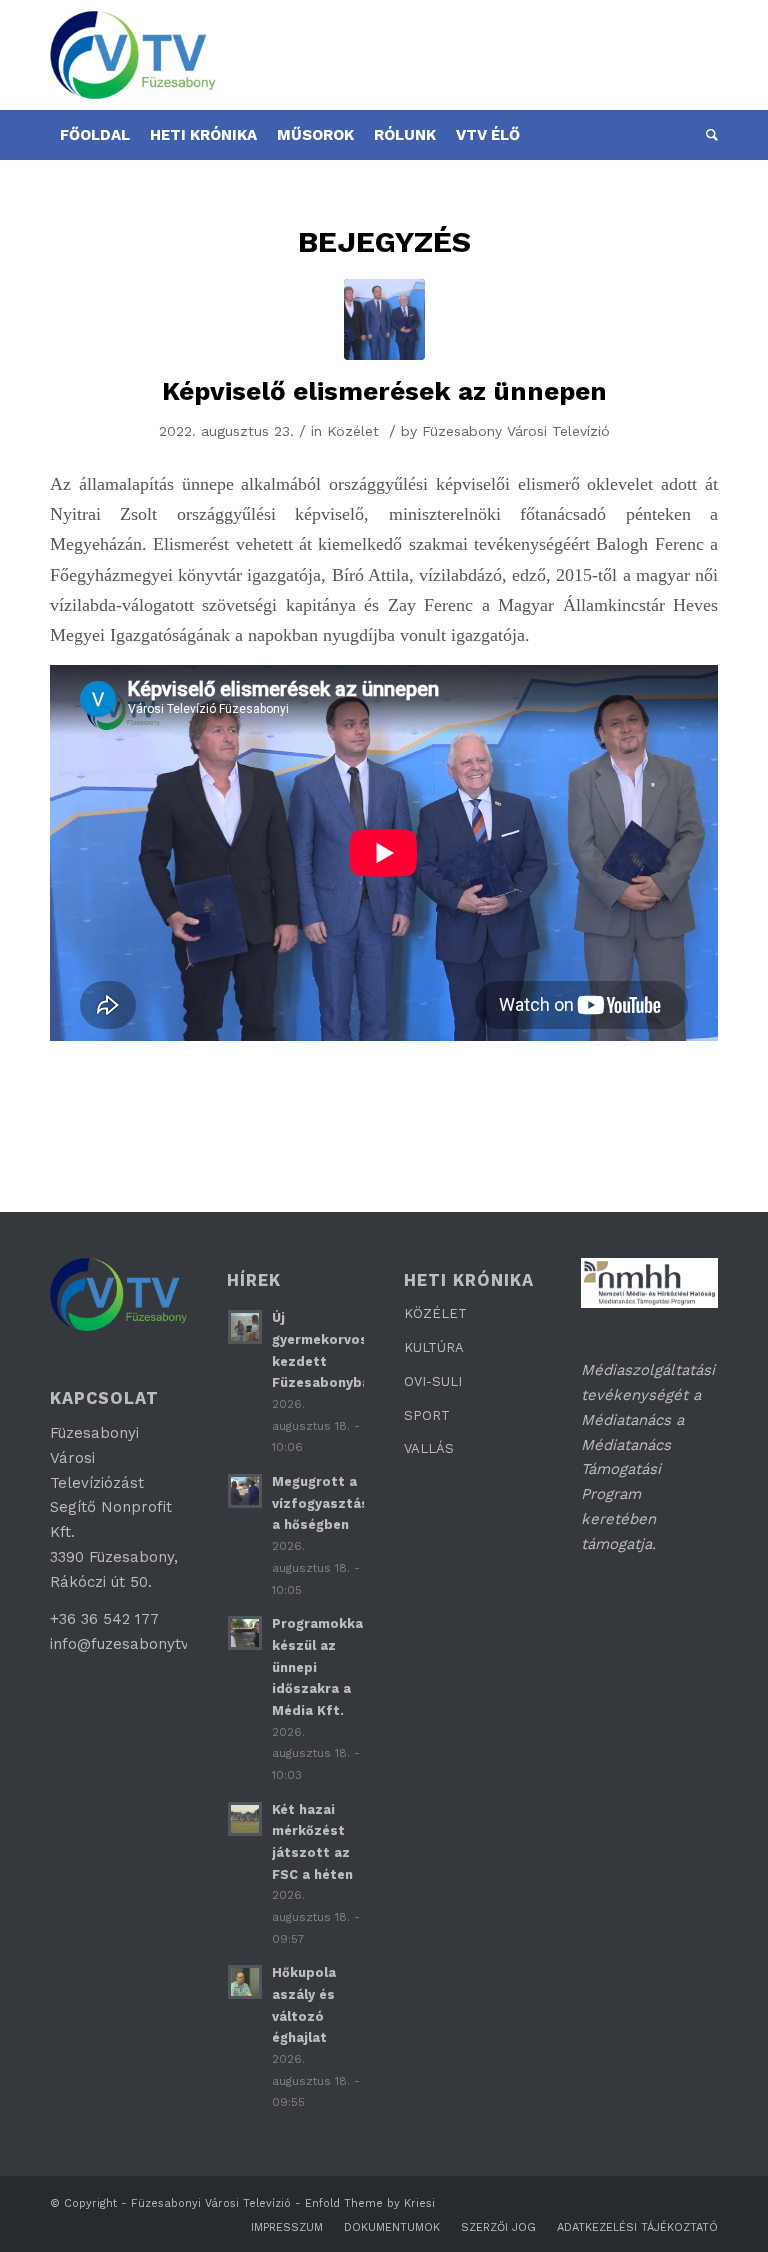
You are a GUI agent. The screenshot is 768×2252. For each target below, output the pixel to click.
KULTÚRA (434, 1347)
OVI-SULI (433, 1381)
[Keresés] (707, 135)
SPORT (427, 1415)
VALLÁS (429, 1448)
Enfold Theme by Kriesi (370, 2203)
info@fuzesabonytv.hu (129, 1644)
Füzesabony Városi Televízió (516, 431)
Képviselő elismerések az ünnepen (384, 391)
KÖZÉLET (435, 1313)
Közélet (353, 431)
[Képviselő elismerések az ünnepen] (384, 319)
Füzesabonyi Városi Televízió (211, 2203)
